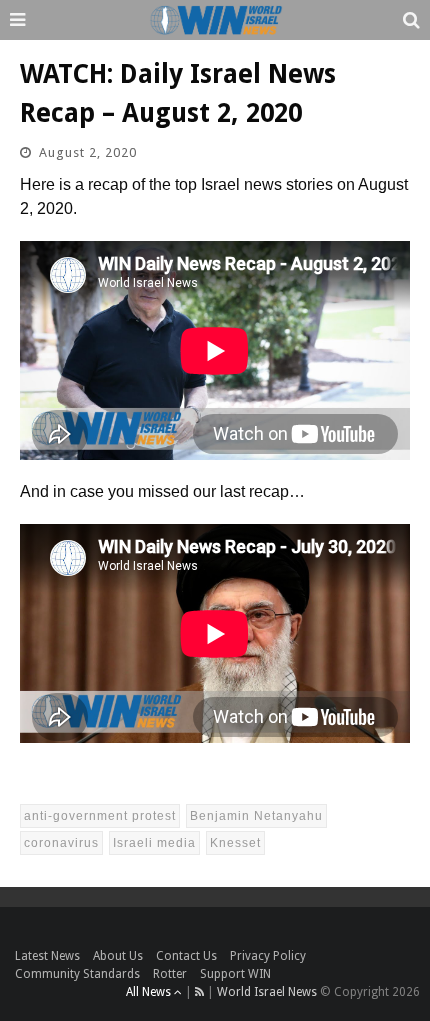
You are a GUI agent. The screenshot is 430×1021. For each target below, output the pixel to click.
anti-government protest (100, 816)
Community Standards (77, 974)
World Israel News (267, 992)
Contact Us (186, 956)
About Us (118, 956)
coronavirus (61, 843)
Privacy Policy (268, 956)
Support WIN (235, 974)
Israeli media (154, 843)
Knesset (235, 843)
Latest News (47, 956)
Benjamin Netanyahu (256, 816)
